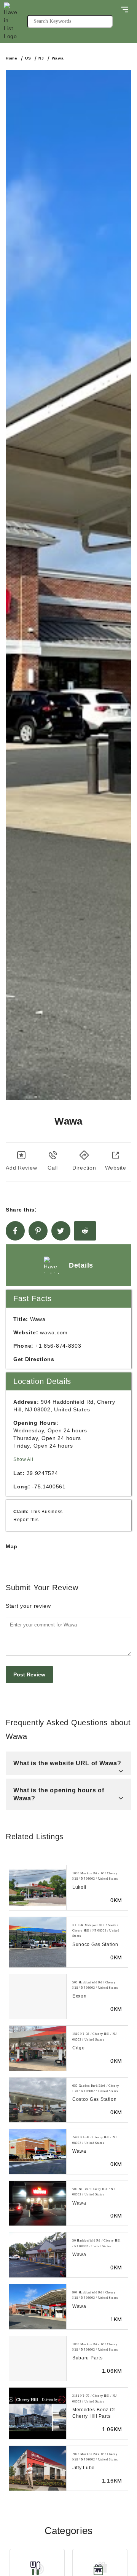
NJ (41, 58)
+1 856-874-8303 (58, 1346)
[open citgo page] (38, 2048)
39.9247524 (42, 1473)
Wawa (58, 58)
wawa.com (54, 1332)
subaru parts (87, 2358)
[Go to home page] (15, 21)
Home (12, 58)
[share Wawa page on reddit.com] (85, 1231)
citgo (79, 2048)
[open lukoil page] (38, 1888)
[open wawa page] (38, 2152)
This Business (47, 1511)
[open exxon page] (38, 1997)
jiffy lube (84, 2468)
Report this (26, 1519)
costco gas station (95, 2099)
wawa (79, 2151)
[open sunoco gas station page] (38, 1942)
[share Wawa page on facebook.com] (15, 1231)
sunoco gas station (95, 1944)
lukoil (79, 1887)
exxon (80, 1996)
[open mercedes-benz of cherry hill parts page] (38, 2413)
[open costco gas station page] (38, 2100)
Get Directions (34, 1359)
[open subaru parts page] (38, 2359)
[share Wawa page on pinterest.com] (38, 1231)
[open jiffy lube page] (38, 2468)
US (28, 58)
